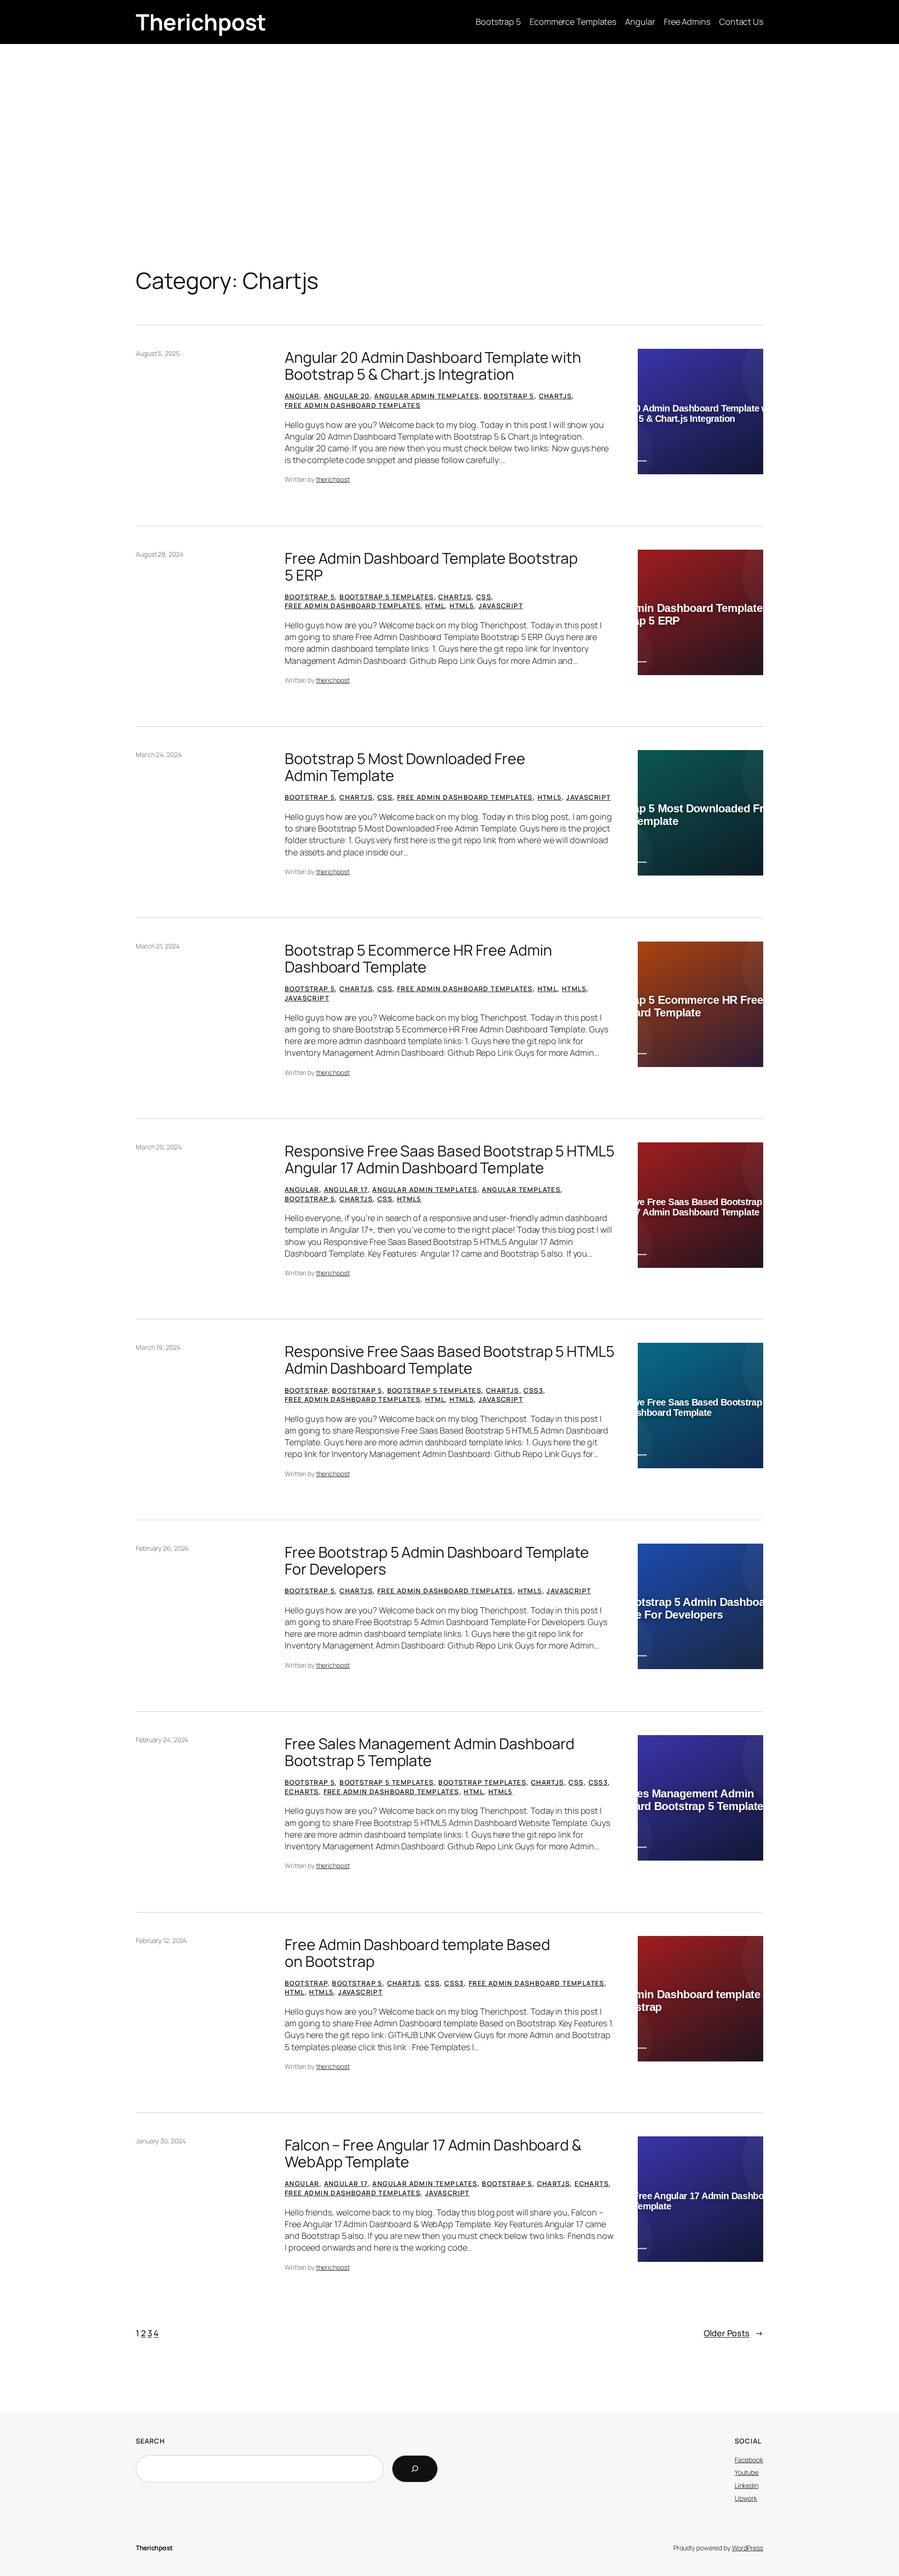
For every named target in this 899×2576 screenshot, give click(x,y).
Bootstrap (306, 1390)
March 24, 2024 (159, 754)
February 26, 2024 (162, 1548)
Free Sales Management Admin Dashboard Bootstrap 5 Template (430, 1752)
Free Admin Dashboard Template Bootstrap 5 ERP (431, 567)
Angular (302, 396)
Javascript (501, 606)
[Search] (415, 2469)
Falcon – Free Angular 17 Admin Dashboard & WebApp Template (433, 2153)
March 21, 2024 (158, 946)
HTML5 (462, 606)
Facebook (749, 2460)
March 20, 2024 (159, 1147)
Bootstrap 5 (509, 396)
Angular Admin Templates (427, 396)
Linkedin (747, 2485)
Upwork (746, 2498)
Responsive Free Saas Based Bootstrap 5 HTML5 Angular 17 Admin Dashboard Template (449, 1159)
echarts (302, 1792)
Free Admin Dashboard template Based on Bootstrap (417, 1953)
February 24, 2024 (162, 1740)
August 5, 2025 (158, 353)
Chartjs (556, 396)
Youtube (747, 2472)
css (484, 597)
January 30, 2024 (161, 2141)
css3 (533, 1390)
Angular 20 (347, 396)
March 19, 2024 (158, 1347)
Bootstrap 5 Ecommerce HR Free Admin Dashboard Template (418, 958)
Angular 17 (346, 1189)
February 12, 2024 (161, 1940)
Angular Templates (521, 1189)
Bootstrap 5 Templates (387, 597)
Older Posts (733, 2333)
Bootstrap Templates (482, 1782)
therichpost (333, 479)
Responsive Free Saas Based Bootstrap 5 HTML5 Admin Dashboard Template (449, 1360)
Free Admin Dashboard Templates (353, 405)
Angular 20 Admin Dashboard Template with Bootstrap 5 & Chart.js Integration (433, 366)
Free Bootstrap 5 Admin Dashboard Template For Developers (437, 1560)
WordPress (748, 2548)
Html (435, 606)
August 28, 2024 (160, 554)
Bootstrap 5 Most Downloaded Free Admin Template (405, 767)
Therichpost (201, 22)
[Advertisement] (449, 118)
